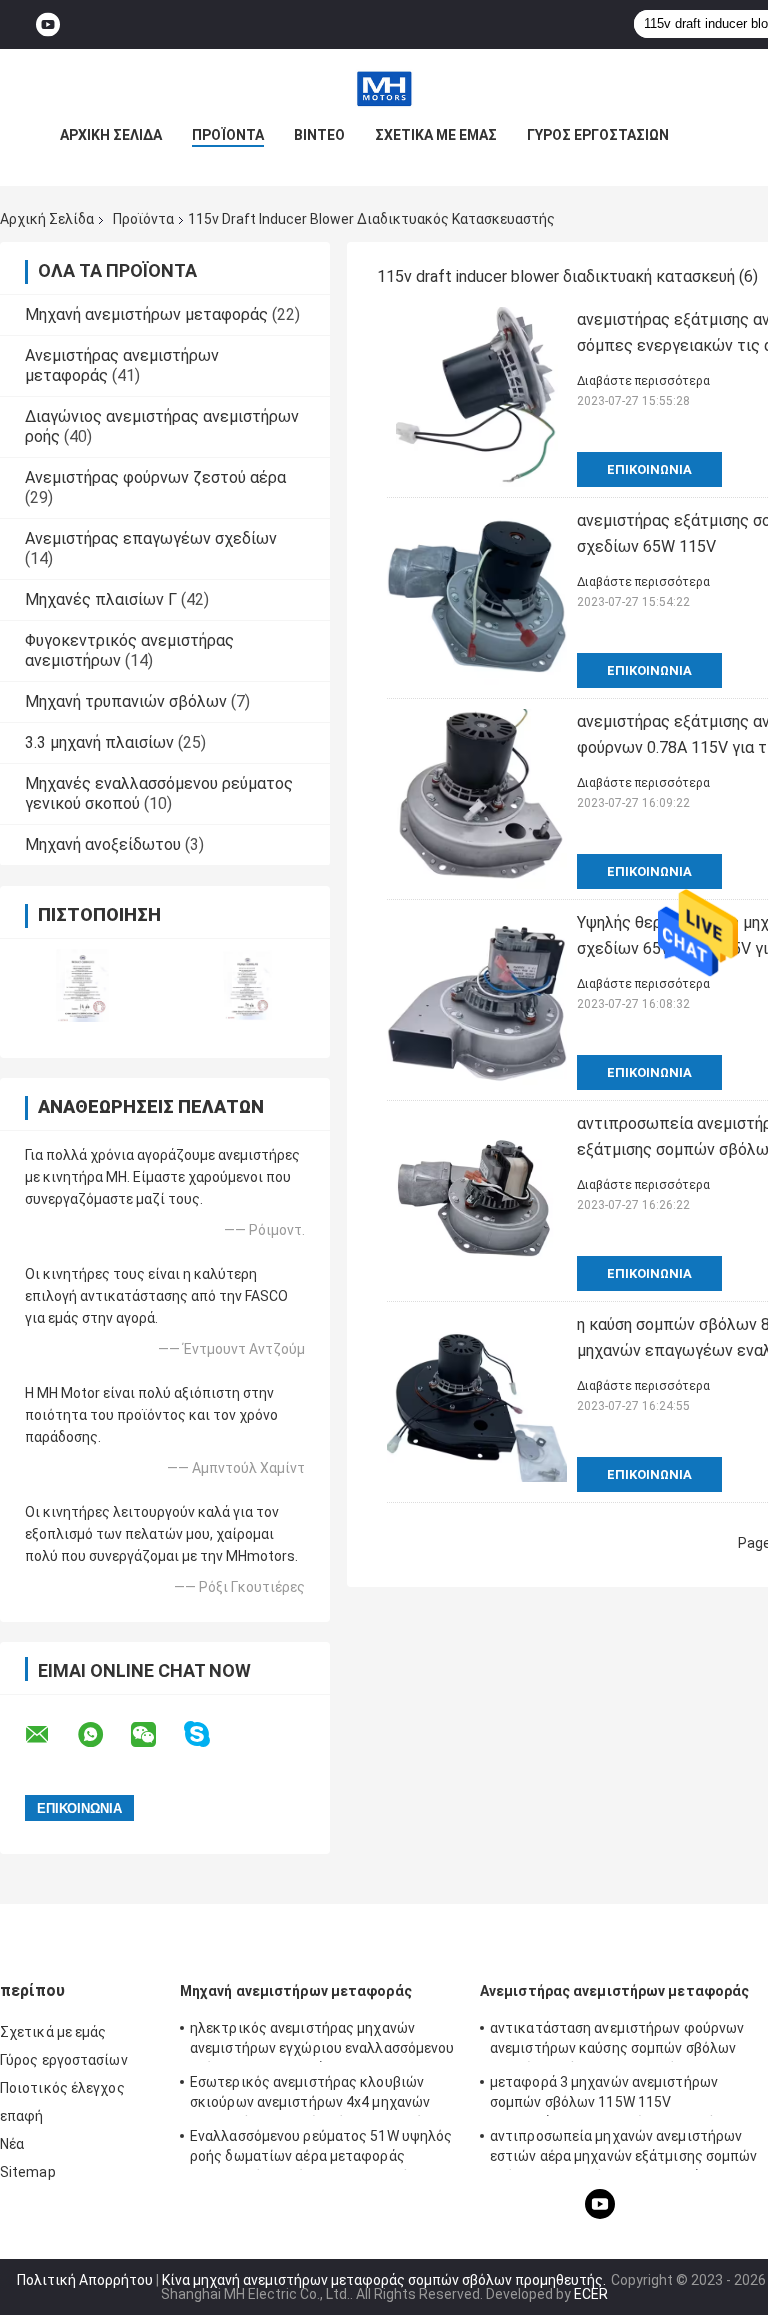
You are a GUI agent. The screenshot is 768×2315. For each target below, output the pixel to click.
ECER (591, 2294)
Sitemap (28, 2172)
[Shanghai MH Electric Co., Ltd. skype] (209, 1734)
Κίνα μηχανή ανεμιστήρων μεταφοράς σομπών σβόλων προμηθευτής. (385, 2280)
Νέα (12, 2144)
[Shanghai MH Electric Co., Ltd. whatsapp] (103, 1735)
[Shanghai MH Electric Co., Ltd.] (384, 89)
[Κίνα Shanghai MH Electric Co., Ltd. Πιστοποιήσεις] (82, 985)
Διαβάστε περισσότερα (643, 381)
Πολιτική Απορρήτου (85, 2280)
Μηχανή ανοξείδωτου (103, 844)
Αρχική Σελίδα (111, 135)
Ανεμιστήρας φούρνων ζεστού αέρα (155, 477)
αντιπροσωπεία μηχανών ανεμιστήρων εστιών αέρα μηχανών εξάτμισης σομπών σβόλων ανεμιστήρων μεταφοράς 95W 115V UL (624, 2149)
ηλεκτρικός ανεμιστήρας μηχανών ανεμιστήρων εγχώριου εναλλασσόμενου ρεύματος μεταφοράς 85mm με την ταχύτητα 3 (322, 2041)
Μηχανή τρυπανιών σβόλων (126, 701)
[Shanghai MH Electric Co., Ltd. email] (50, 1735)
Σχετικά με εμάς (436, 135)
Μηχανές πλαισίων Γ (101, 599)
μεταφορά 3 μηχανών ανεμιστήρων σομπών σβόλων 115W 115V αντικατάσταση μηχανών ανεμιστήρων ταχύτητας (615, 2095)
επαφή (22, 2116)
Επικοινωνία (649, 469)
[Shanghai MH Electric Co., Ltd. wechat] (156, 1735)
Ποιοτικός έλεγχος (62, 2088)
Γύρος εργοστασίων (598, 135)
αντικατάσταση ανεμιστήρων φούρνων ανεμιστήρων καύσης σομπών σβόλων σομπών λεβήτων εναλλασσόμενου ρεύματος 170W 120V (617, 2041)
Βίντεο (319, 135)
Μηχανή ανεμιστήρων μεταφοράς (146, 314)
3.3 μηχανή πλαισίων (99, 742)
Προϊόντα (228, 135)
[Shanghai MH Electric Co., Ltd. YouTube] (48, 24)
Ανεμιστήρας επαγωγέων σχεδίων (151, 538)
